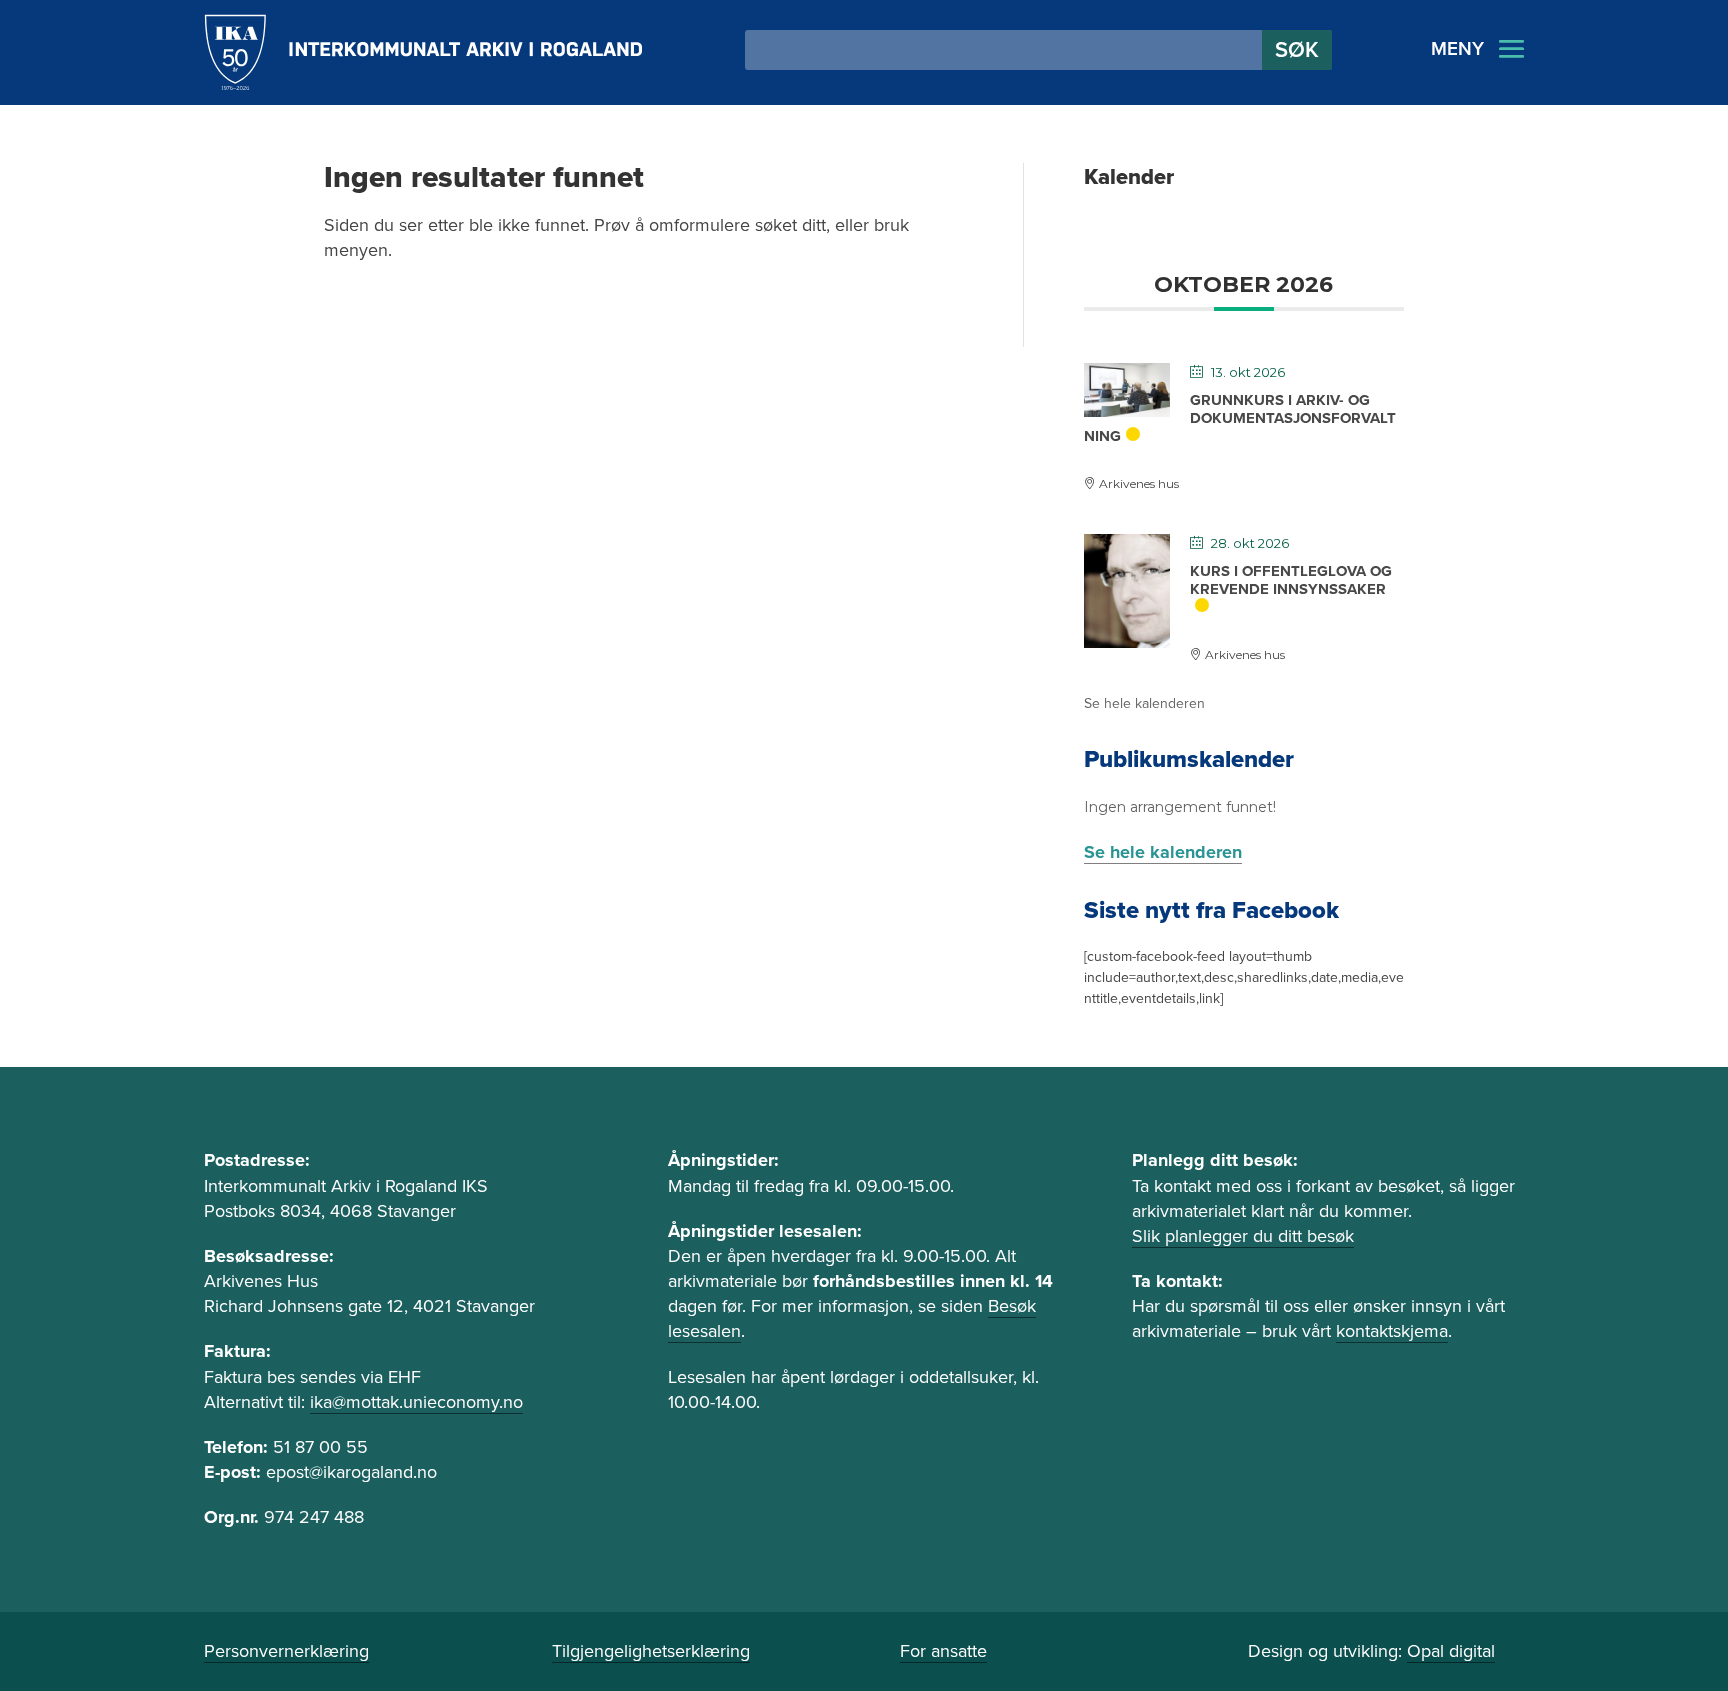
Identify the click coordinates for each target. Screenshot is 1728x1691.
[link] (423, 52)
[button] (1297, 50)
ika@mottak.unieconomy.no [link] (416, 1402)
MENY (1457, 49)
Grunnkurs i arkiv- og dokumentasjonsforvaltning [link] (1240, 418)
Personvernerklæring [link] (286, 1651)
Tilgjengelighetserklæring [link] (651, 1651)
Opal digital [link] (1451, 1651)
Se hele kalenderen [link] (1144, 703)
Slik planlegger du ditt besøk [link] (1243, 1236)
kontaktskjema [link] (1392, 1331)
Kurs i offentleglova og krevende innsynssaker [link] (1291, 580)
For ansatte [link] (943, 1651)
